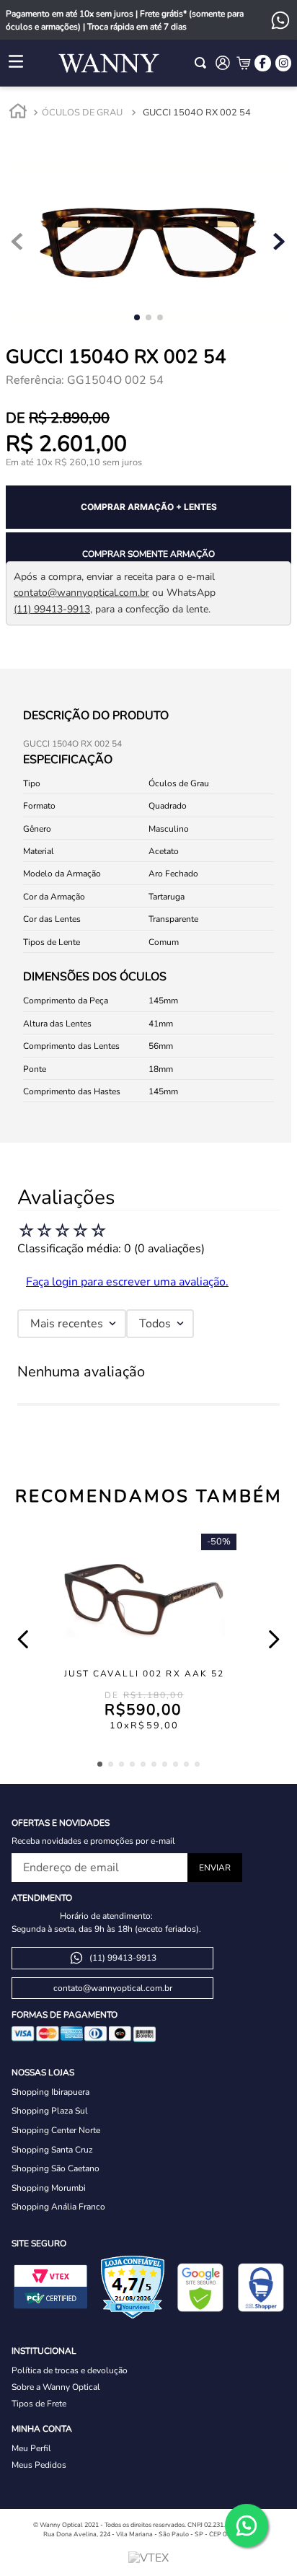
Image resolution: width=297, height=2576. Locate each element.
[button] (100, 1764)
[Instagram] (283, 63)
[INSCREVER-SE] (215, 1868)
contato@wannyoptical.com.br (81, 593)
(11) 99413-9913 (52, 609)
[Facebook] (262, 63)
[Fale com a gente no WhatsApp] (247, 2526)
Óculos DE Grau (82, 113)
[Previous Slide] (23, 1639)
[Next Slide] (274, 1639)
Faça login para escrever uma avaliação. (127, 1282)
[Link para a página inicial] (18, 113)
